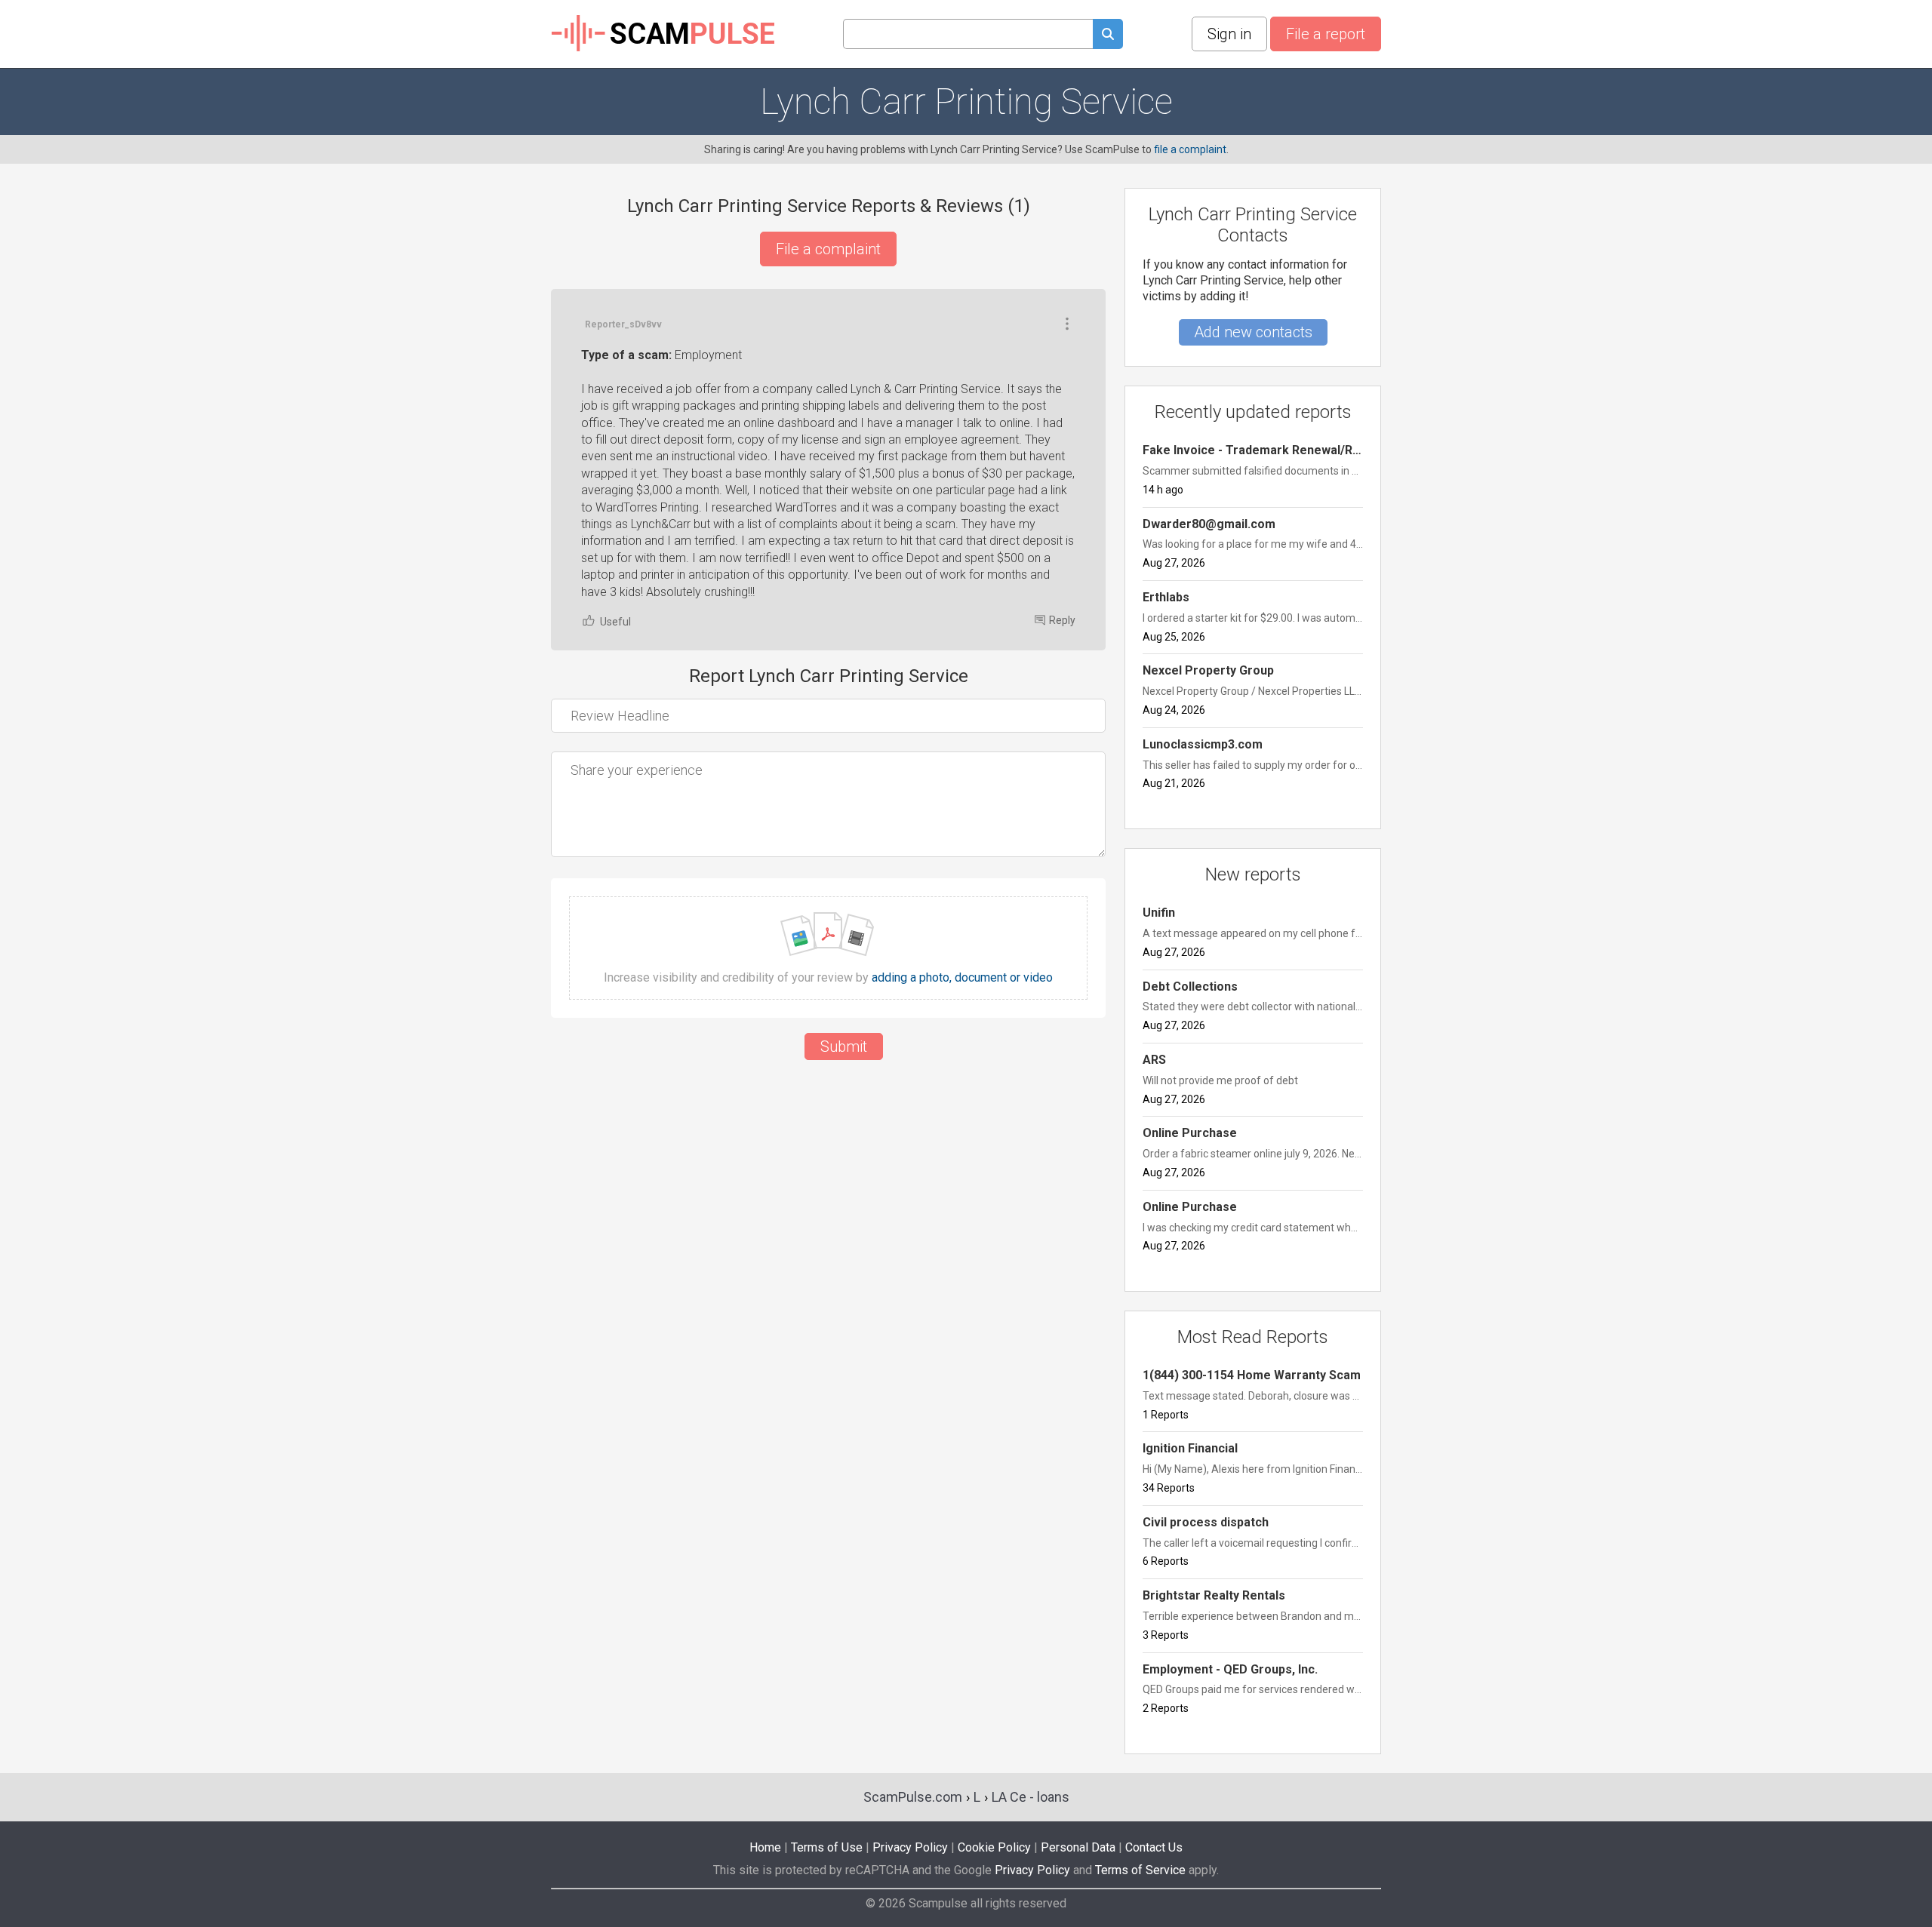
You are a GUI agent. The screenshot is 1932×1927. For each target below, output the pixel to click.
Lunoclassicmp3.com (1203, 744)
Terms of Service (1140, 1870)
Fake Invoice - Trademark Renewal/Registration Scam (1253, 450)
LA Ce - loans (1031, 1797)
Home (765, 1847)
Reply (1062, 620)
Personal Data (1078, 1847)
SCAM (692, 34)
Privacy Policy (910, 1847)
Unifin (1159, 913)
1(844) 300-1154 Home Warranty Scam (1252, 1375)
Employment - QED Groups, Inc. (1230, 1669)
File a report (1326, 34)
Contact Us (1154, 1847)
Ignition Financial (1190, 1448)
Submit (844, 1046)
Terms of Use (827, 1847)
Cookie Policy (994, 1847)
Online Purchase (1190, 1133)
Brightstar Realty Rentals (1214, 1595)
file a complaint (1190, 149)
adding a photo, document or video (962, 978)
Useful (615, 622)
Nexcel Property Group (1208, 670)
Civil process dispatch (1206, 1522)
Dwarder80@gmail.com (1209, 524)
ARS (1154, 1060)
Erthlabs (1166, 597)
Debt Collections (1190, 987)
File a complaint (828, 249)
